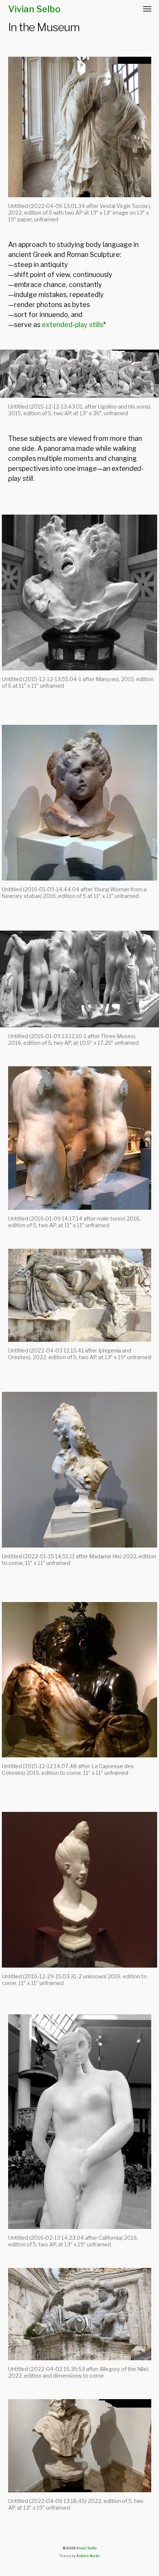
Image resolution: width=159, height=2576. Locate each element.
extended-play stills (72, 325)
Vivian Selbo (34, 9)
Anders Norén (88, 2556)
